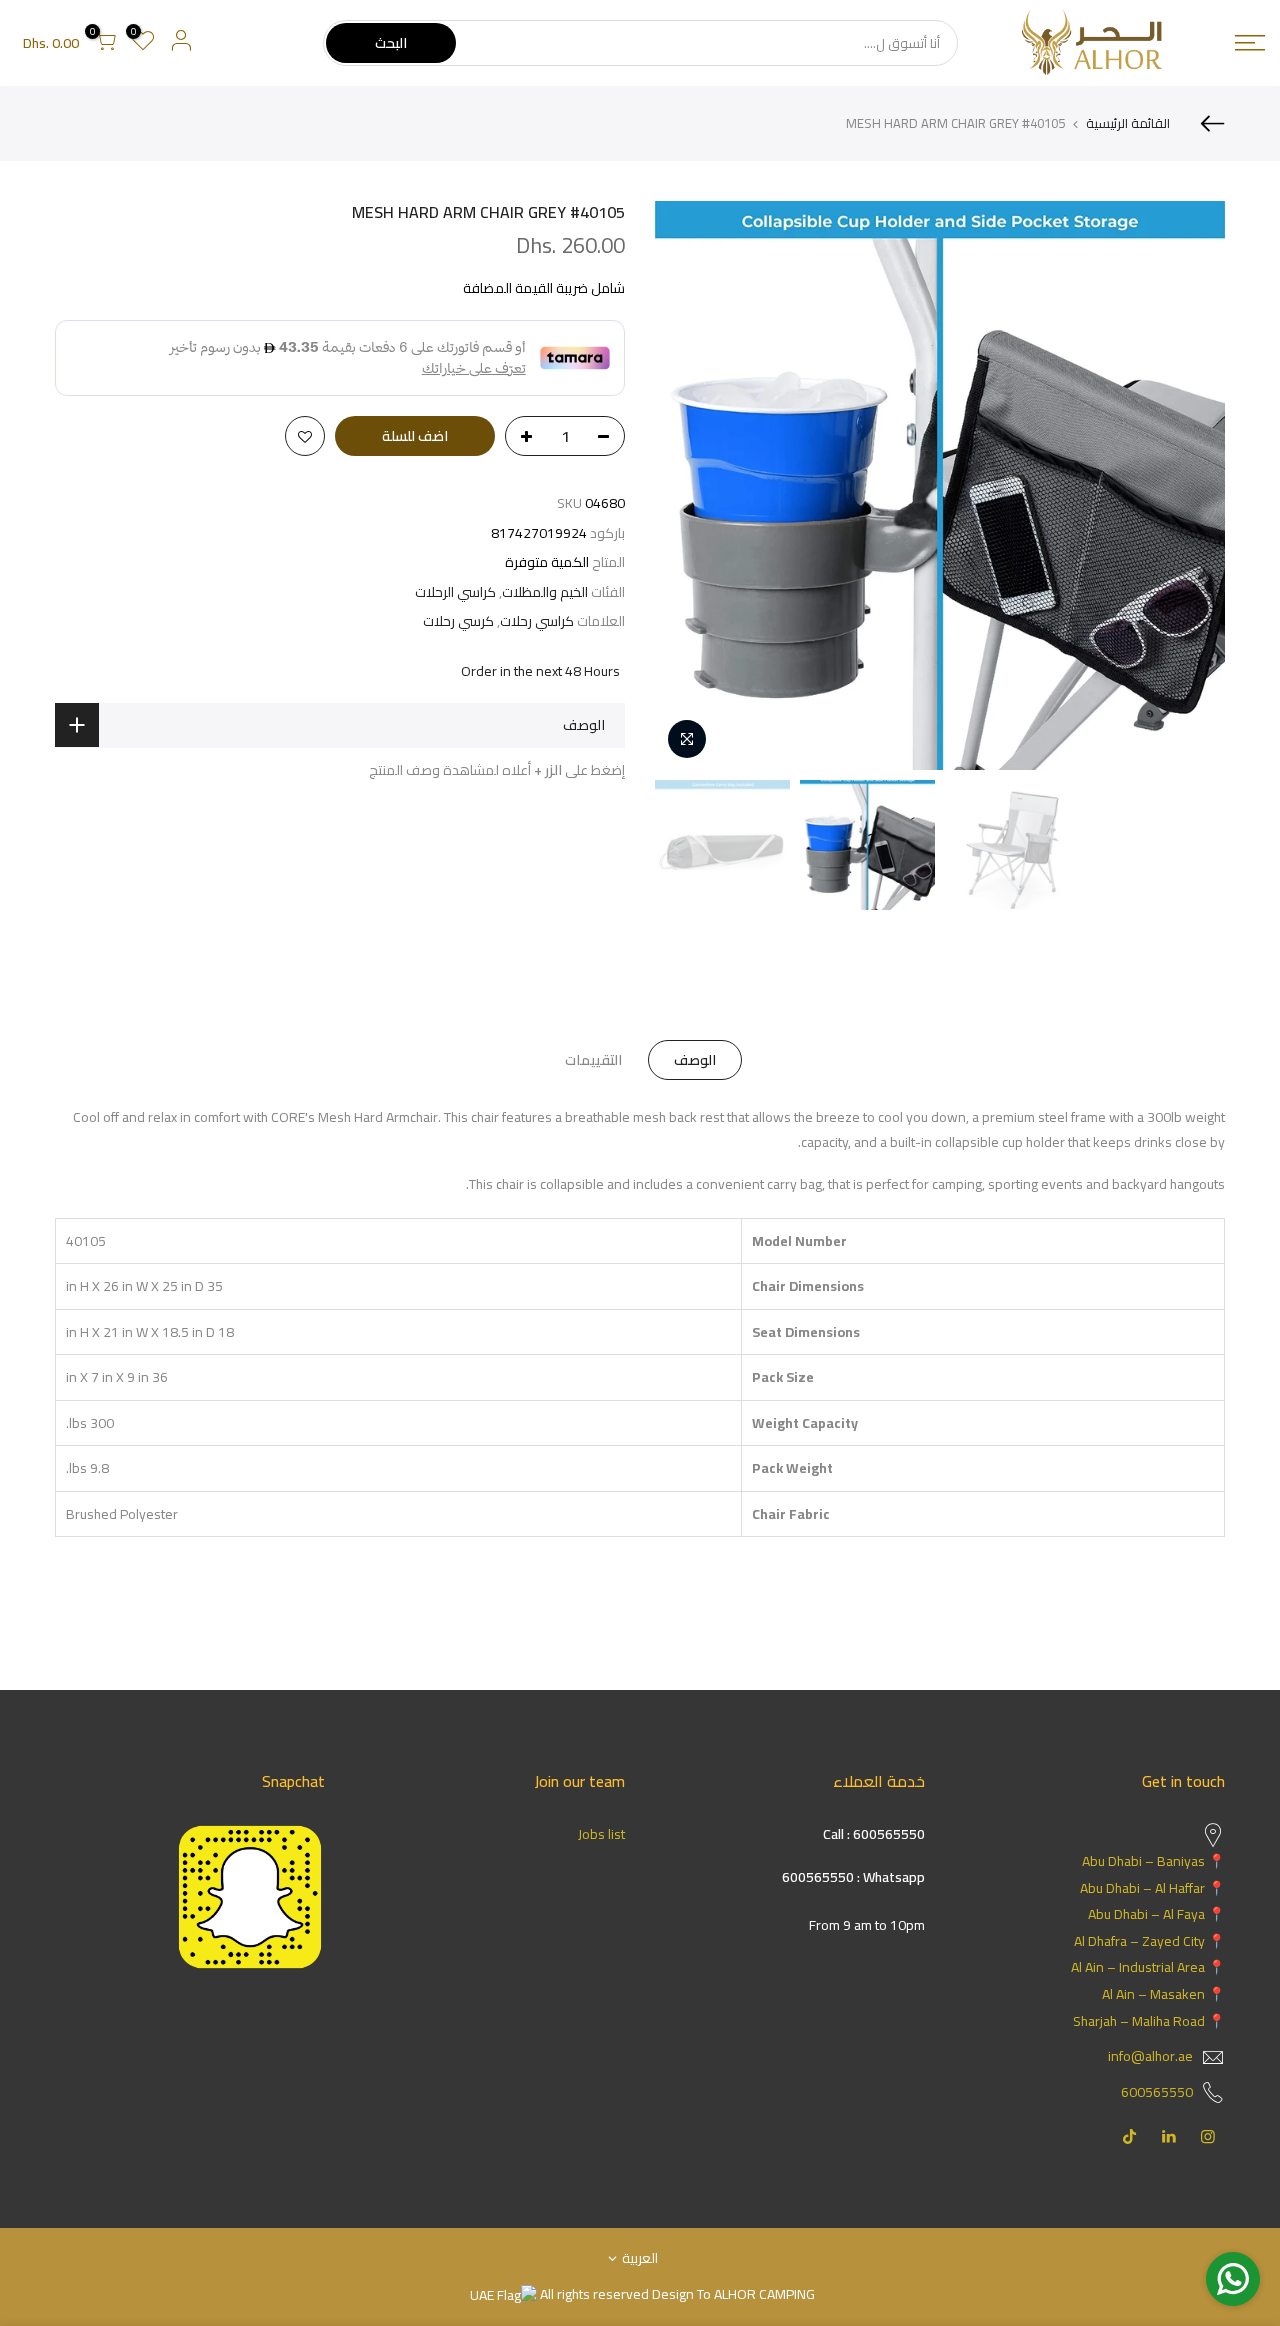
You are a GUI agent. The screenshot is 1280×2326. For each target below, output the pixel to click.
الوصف (695, 1060)
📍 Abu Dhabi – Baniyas (1153, 1861)
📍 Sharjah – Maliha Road (1149, 2021)
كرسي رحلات (458, 621)
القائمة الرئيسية (1128, 123)
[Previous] (1190, 485)
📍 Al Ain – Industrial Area (1148, 1967)
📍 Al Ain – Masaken (1163, 1994)
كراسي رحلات (537, 621)
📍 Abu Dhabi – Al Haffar (1152, 1888)
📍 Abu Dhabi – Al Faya (1156, 1914)
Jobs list (601, 1834)
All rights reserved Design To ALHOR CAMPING (676, 2294)
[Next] (690, 485)
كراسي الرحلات (455, 592)
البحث (391, 43)
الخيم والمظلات (545, 592)
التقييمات (593, 1060)
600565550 (1157, 2092)
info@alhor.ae (1150, 2056)
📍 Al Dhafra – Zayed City (1149, 1941)
